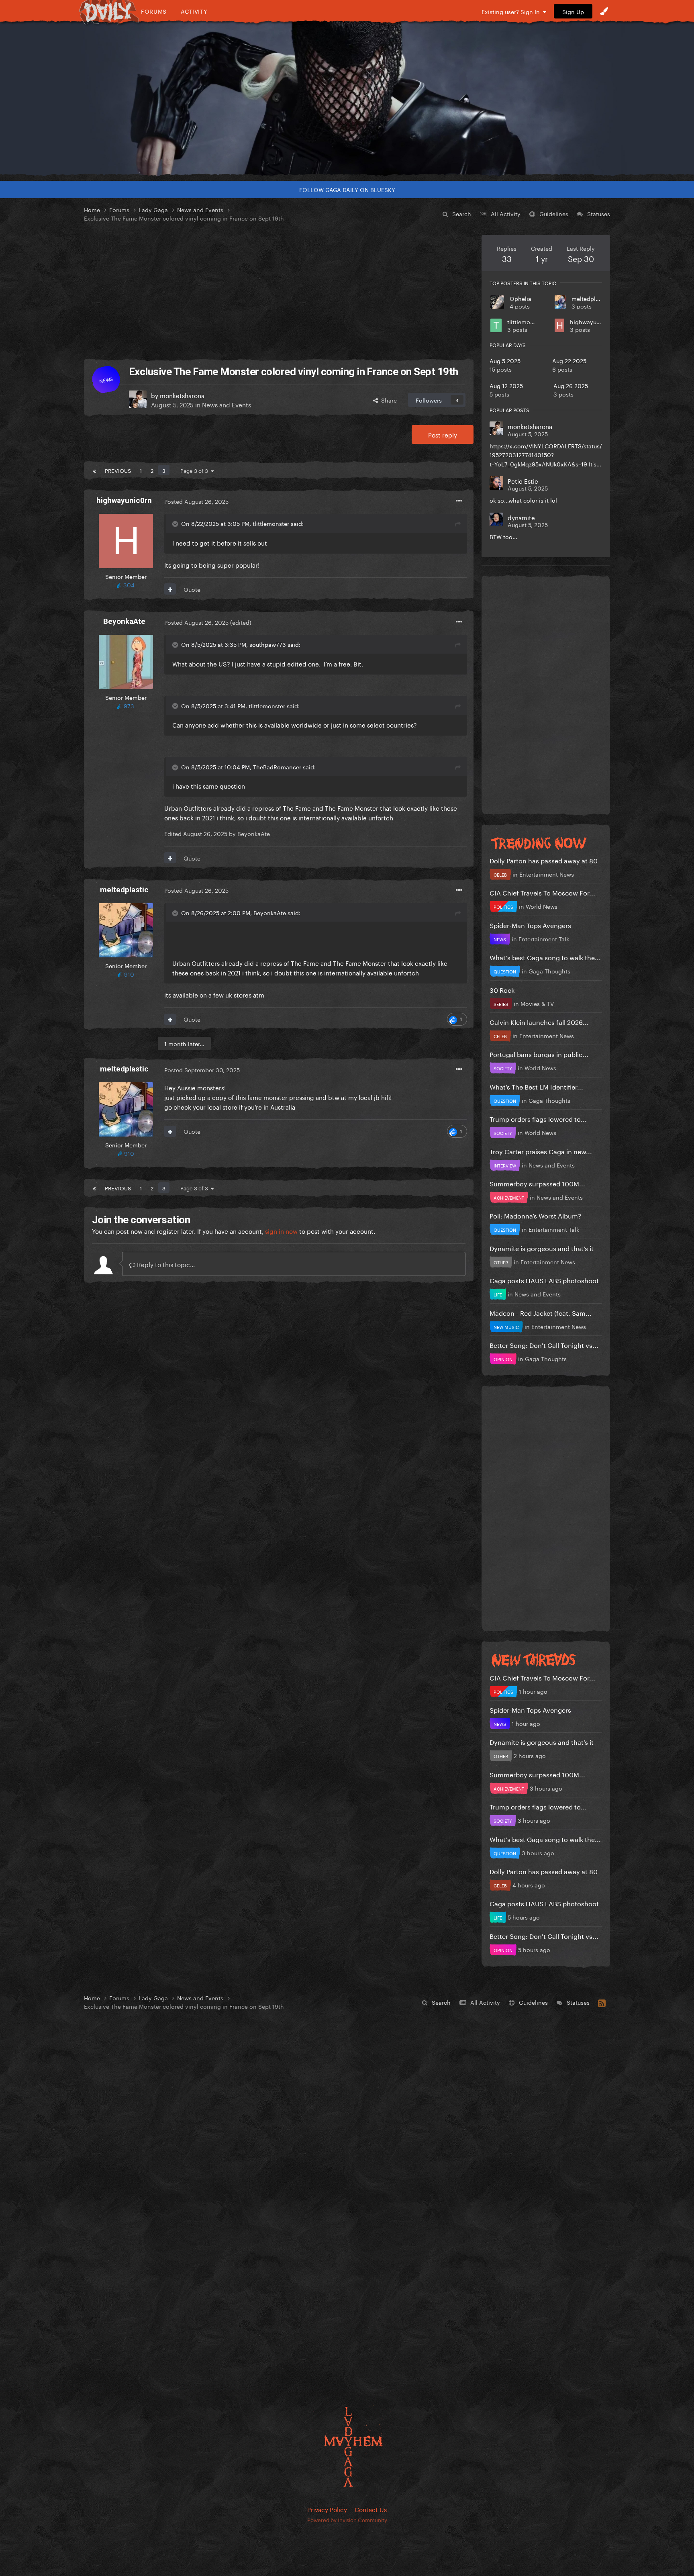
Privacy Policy (327, 2509)
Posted (196, 501)
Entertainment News (547, 874)
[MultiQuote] (170, 589)
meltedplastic (590, 298)
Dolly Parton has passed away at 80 (544, 860)
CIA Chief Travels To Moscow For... (542, 892)
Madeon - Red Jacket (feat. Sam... (541, 1312)
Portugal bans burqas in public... (539, 1054)
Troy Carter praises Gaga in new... (541, 1151)
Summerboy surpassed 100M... (537, 1183)
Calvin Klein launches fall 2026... (539, 1021)
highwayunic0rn (592, 321)
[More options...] (459, 501)
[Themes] (604, 11)
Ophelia (520, 298)
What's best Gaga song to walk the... (545, 957)
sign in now (281, 1231)
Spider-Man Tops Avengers (530, 925)
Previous (118, 470)
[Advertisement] (279, 291)
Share (387, 400)
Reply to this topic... (165, 1264)
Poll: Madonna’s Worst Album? (535, 1215)
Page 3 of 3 (196, 470)
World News (542, 906)
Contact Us (371, 2509)
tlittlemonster (526, 321)
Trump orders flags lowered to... (538, 1118)
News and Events (227, 404)
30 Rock (502, 989)
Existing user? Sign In (512, 11)
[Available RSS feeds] (602, 2002)
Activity (194, 11)
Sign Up (573, 11)
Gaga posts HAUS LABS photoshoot (544, 1280)
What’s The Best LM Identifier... (536, 1086)
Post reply (443, 434)
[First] (94, 470)
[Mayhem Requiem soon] (347, 98)
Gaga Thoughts (549, 971)
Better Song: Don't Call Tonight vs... (544, 1344)
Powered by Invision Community (347, 2519)
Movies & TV (537, 1003)
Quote (192, 589)
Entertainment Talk (544, 938)
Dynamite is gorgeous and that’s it (542, 1248)
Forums (154, 11)
